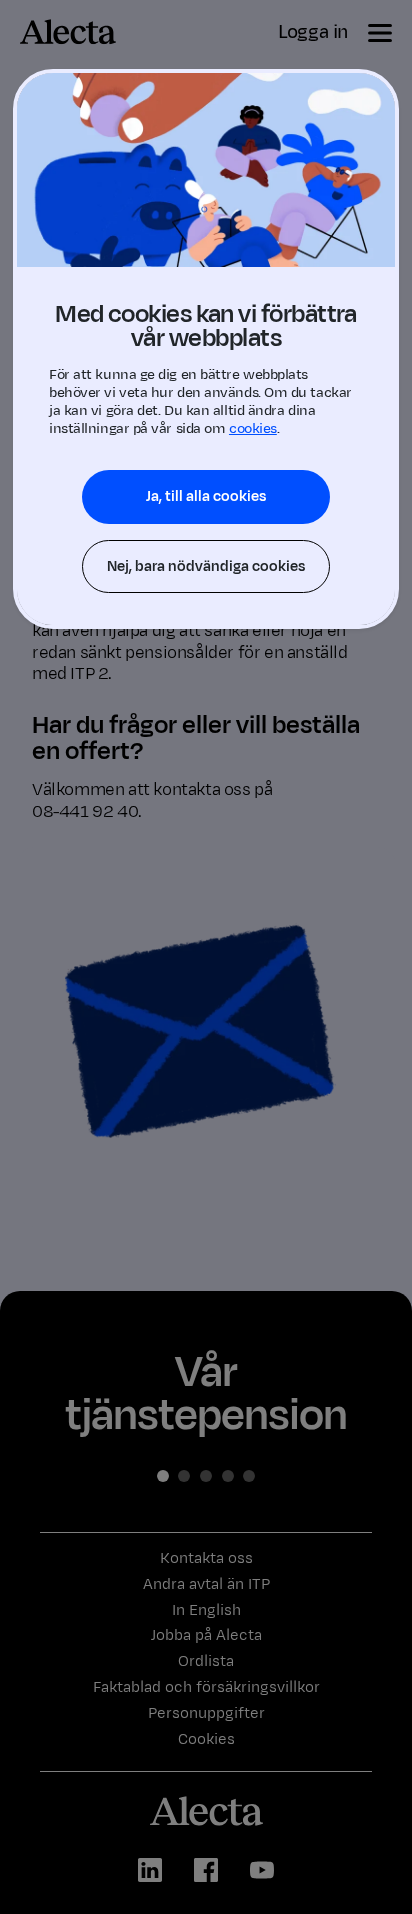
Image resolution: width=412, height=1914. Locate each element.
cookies (253, 428)
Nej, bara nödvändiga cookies (206, 566)
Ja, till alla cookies (206, 496)
